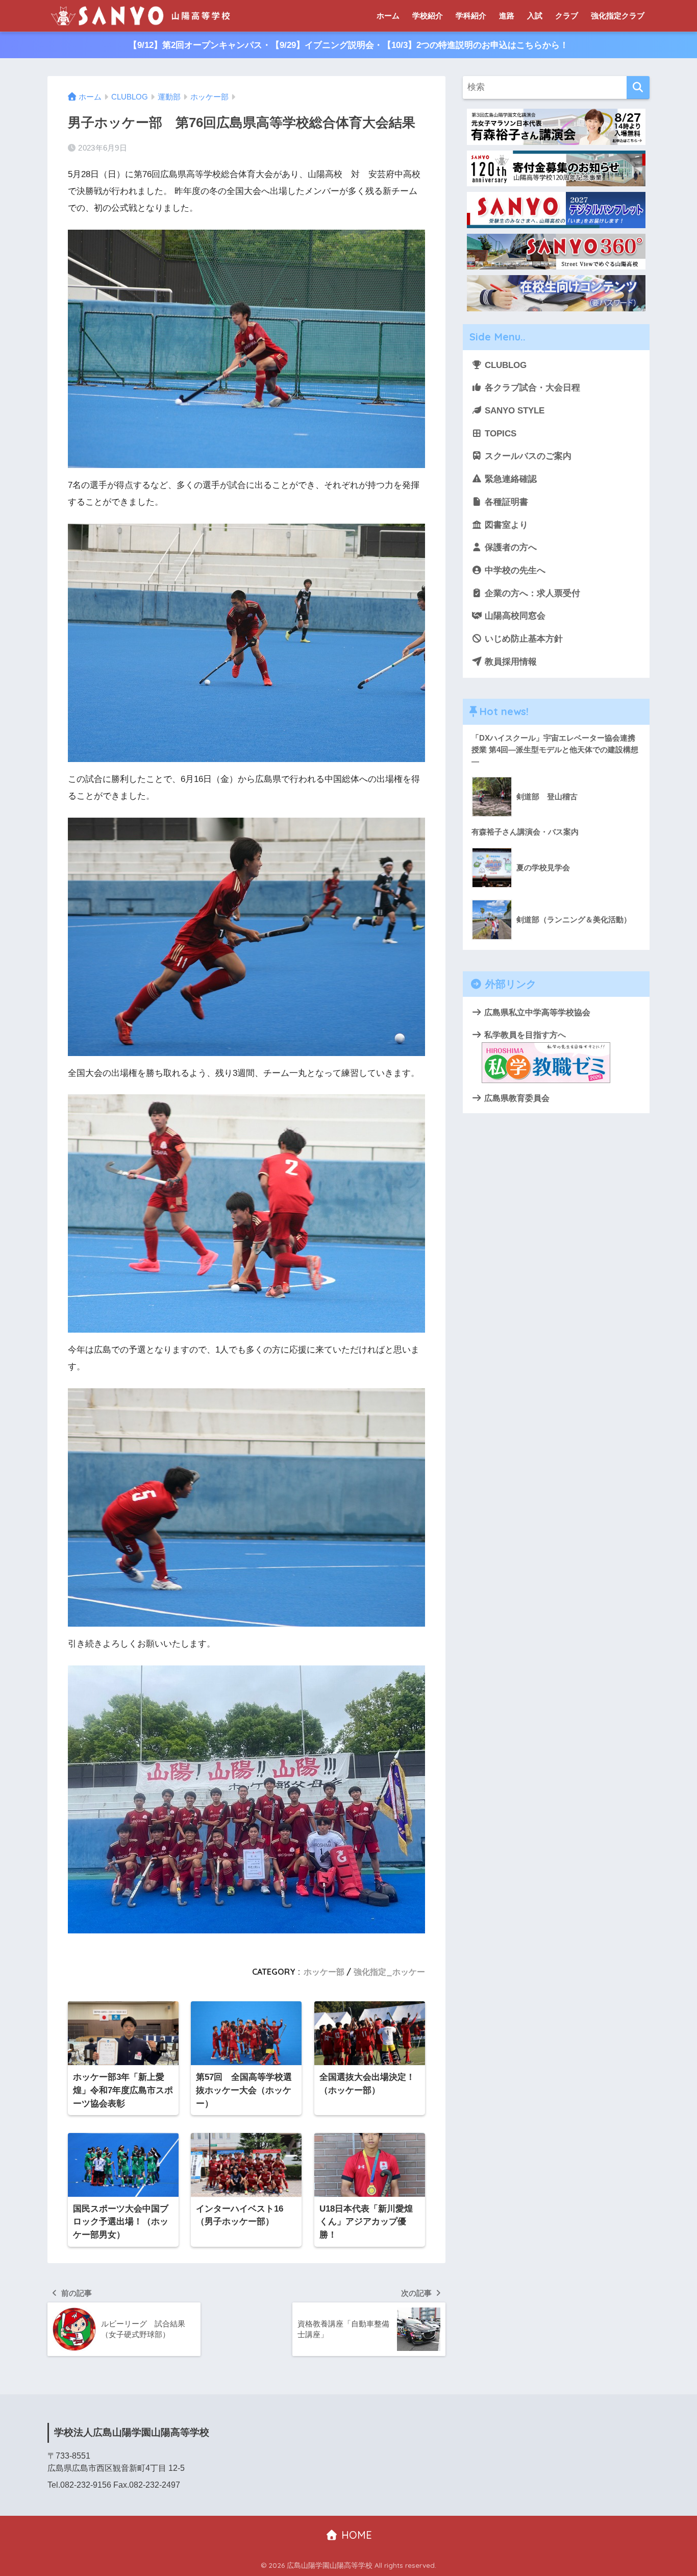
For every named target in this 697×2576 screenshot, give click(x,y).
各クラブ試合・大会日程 (531, 388)
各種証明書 (505, 502)
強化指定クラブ (618, 16)
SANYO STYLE (513, 411)
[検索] (638, 88)
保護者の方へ (509, 547)
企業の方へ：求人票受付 (531, 593)
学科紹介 (471, 16)
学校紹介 (428, 16)
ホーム (388, 16)
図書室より (505, 525)
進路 (507, 16)
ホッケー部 (324, 1972)
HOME (355, 2535)
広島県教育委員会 (516, 1098)
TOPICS (499, 434)
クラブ (567, 16)
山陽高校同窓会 (514, 616)
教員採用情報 (509, 662)
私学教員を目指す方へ (524, 1035)
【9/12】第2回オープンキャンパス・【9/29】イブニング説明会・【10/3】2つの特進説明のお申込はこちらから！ (348, 45)
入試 (535, 16)
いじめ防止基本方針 (522, 639)
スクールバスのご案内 (527, 456)
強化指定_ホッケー (389, 1972)
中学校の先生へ (514, 570)
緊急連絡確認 (509, 479)
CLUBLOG (504, 365)
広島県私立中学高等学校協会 (536, 1012)
